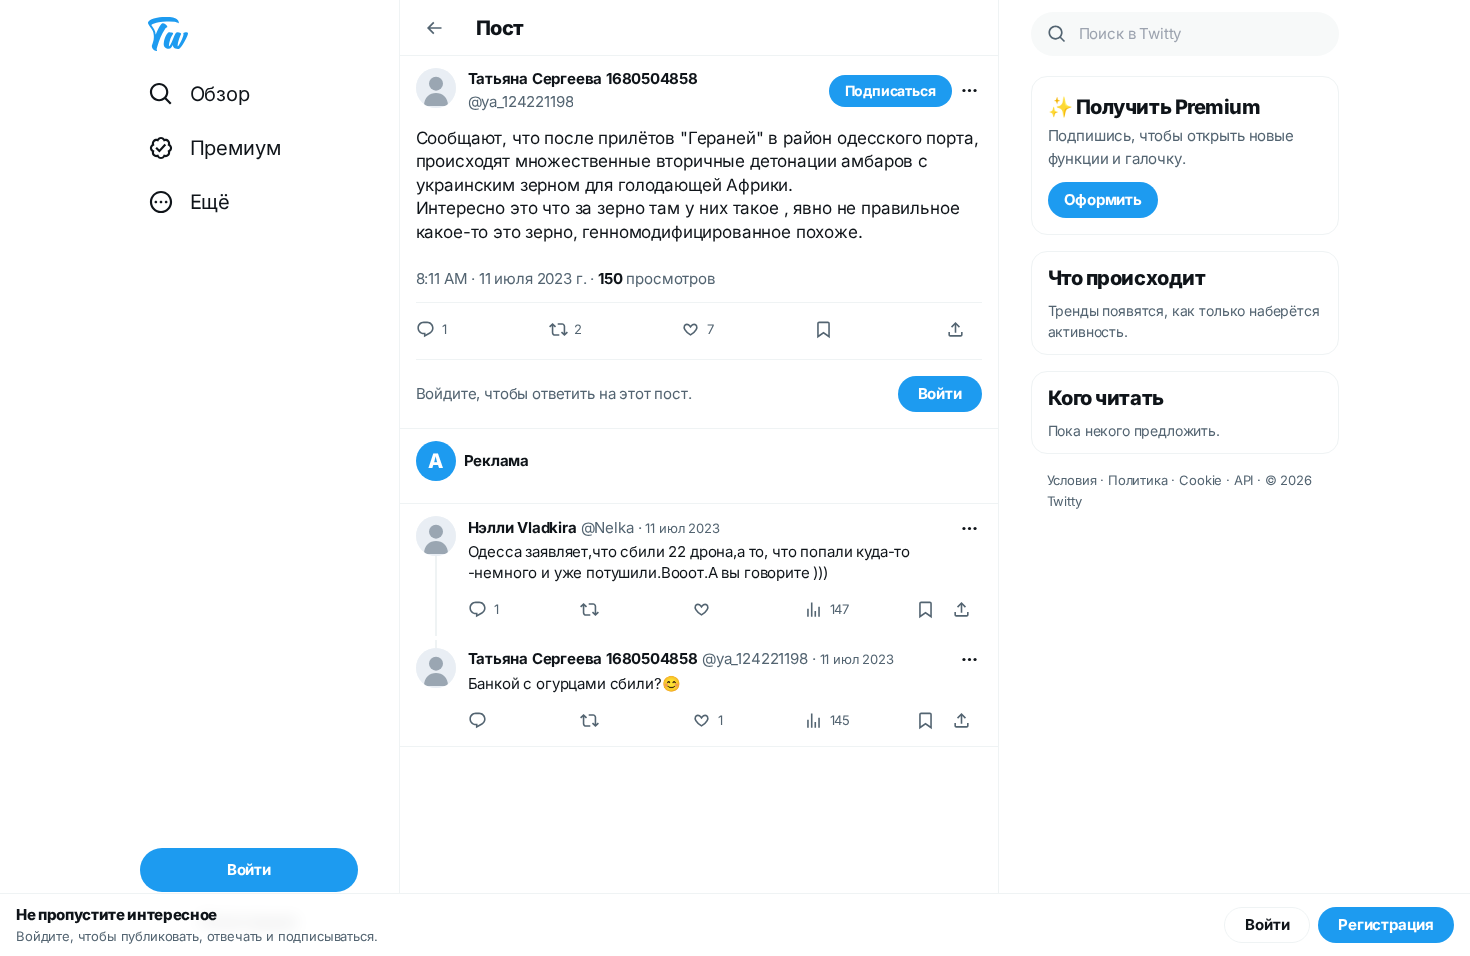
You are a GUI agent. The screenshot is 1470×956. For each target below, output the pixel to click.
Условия (1072, 480)
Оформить (1103, 199)
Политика (1138, 480)
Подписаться (890, 90)
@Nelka (607, 527)
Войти (940, 393)
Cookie (1200, 480)
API (1244, 480)
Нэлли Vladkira (522, 527)
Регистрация (1386, 924)
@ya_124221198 (521, 101)
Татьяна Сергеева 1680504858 (583, 78)
